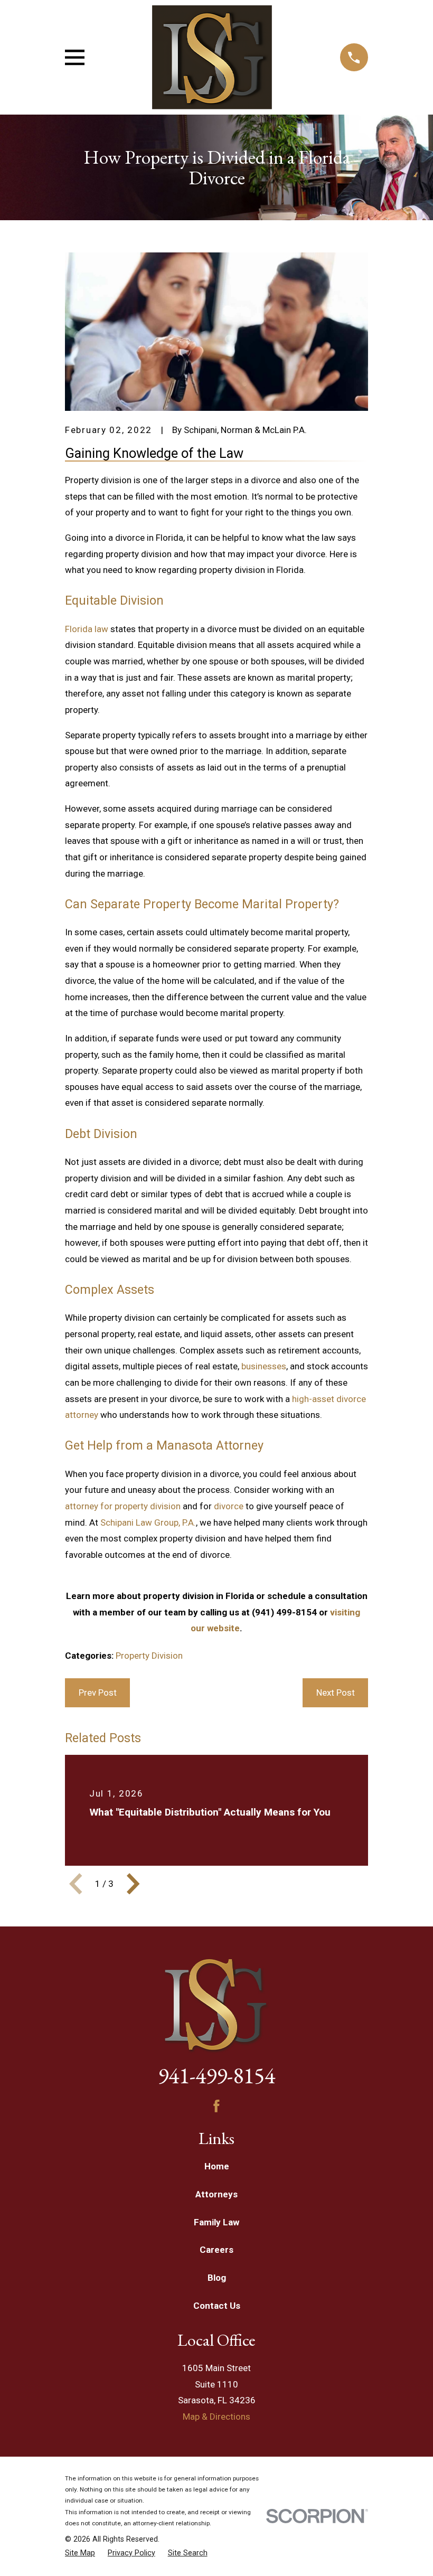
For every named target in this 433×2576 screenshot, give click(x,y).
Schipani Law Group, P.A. (148, 1522)
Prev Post (98, 1693)
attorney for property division (123, 1506)
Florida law (87, 629)
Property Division (149, 1656)
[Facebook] (216, 2106)
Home (217, 2166)
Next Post (336, 1693)
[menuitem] (80, 2553)
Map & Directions (216, 2417)
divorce (229, 1506)
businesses (264, 1366)
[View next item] (133, 1884)
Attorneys (216, 2194)
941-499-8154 (216, 2075)
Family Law (216, 2222)
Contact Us (217, 2306)
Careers (216, 2250)
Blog (217, 2278)
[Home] (212, 57)
